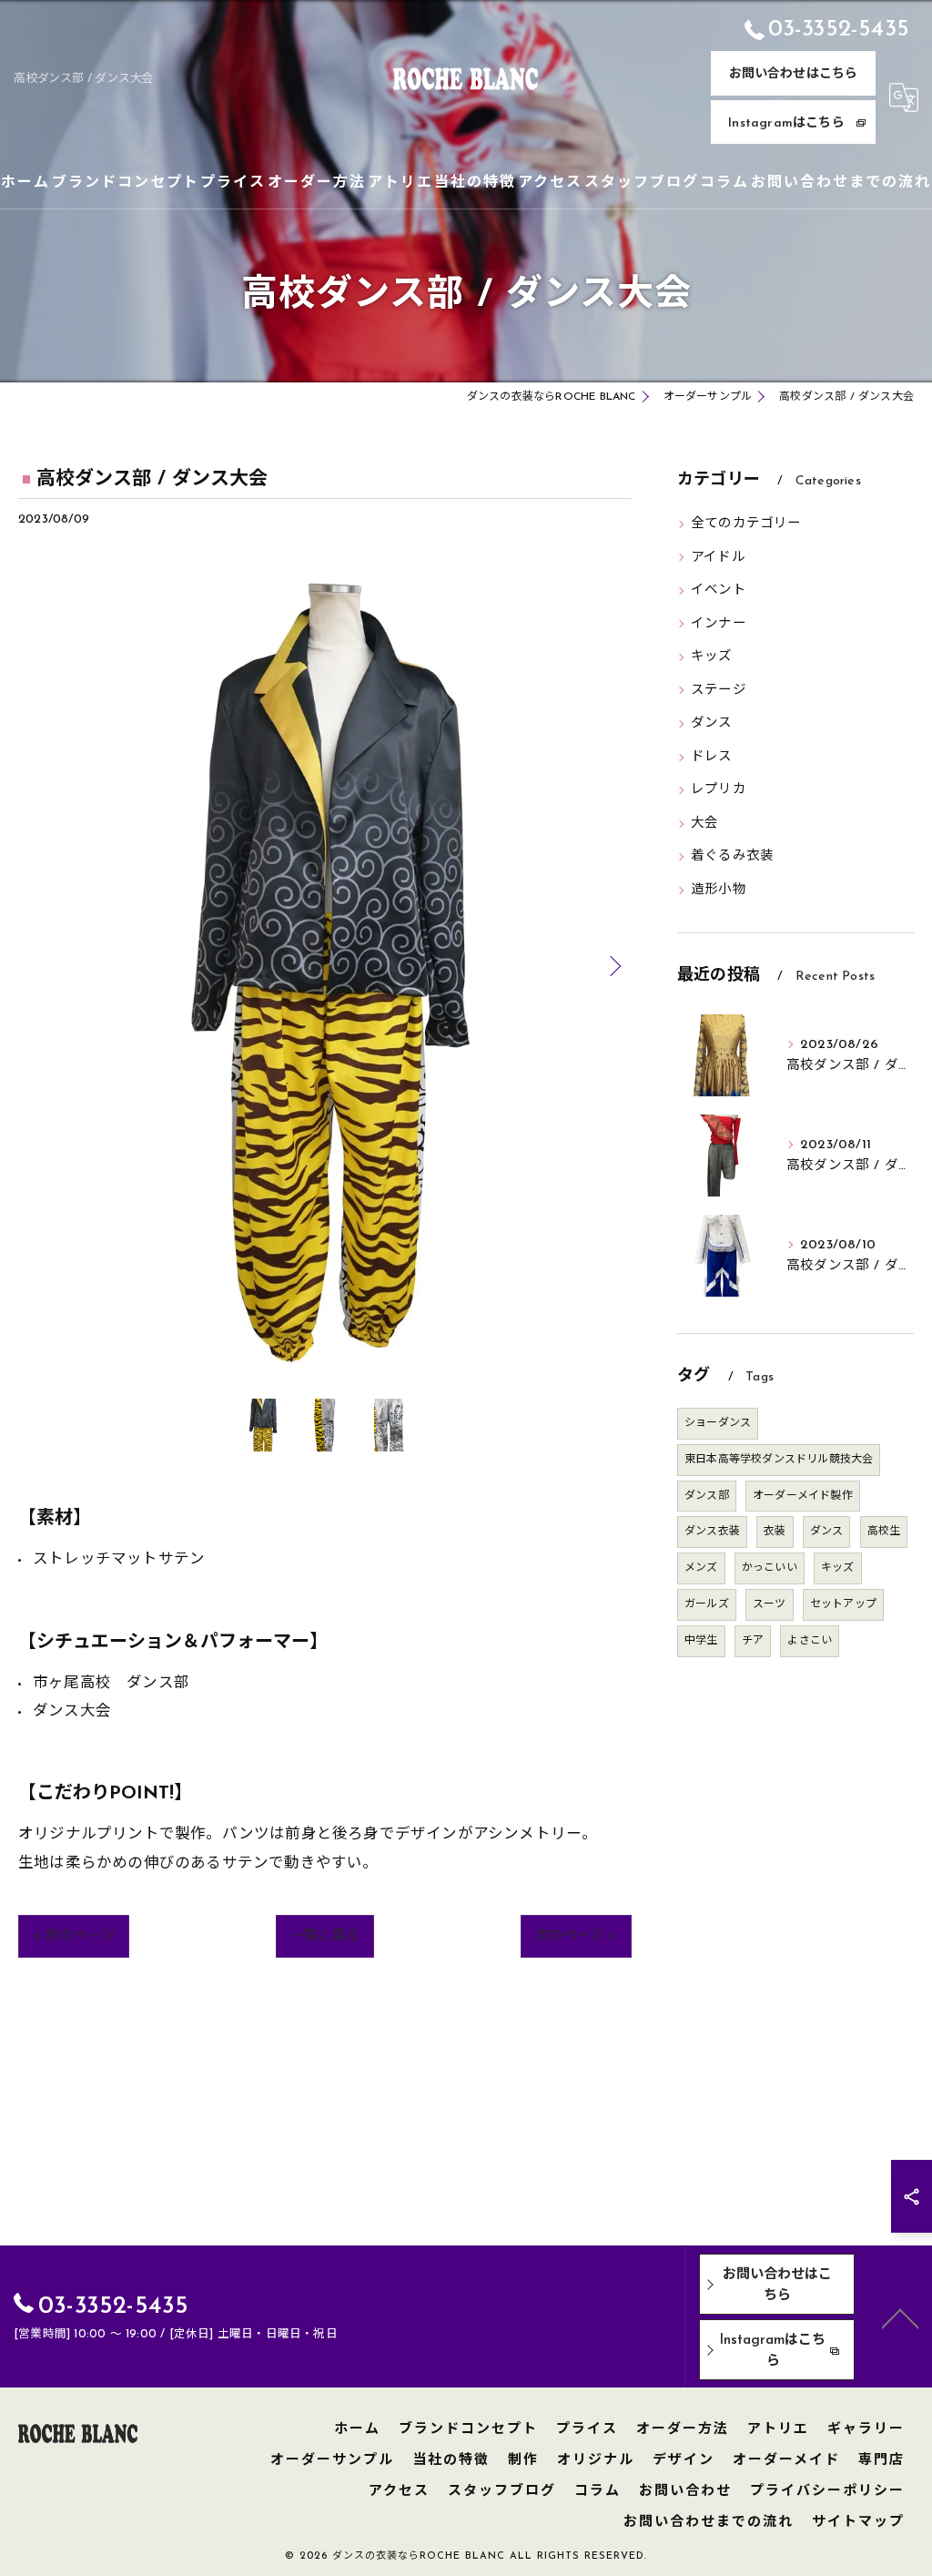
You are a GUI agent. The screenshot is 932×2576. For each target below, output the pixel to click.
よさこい (810, 1641)
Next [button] (613, 965)
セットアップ (843, 1604)
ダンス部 (707, 1496)
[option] (325, 966)
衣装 (775, 1532)
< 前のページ (74, 1936)
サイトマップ (858, 2523)
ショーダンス (718, 1423)
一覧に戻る (325, 1936)
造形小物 (719, 890)
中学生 (701, 1641)
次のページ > (576, 1936)
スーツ (770, 1604)
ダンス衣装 (712, 1532)
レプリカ (719, 790)
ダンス (712, 723)
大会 (704, 824)
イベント (719, 591)
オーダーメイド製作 (803, 1496)
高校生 (884, 1532)
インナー (719, 624)
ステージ (719, 691)
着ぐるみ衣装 (732, 856)
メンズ (701, 1568)
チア (753, 1641)
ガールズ (707, 1604)
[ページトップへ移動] (900, 2317)
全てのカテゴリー (746, 524)
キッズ (712, 657)
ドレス (712, 757)
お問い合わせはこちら (794, 74)
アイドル (718, 558)
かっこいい (770, 1568)
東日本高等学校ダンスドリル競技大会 (779, 1460)
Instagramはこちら (786, 123)
